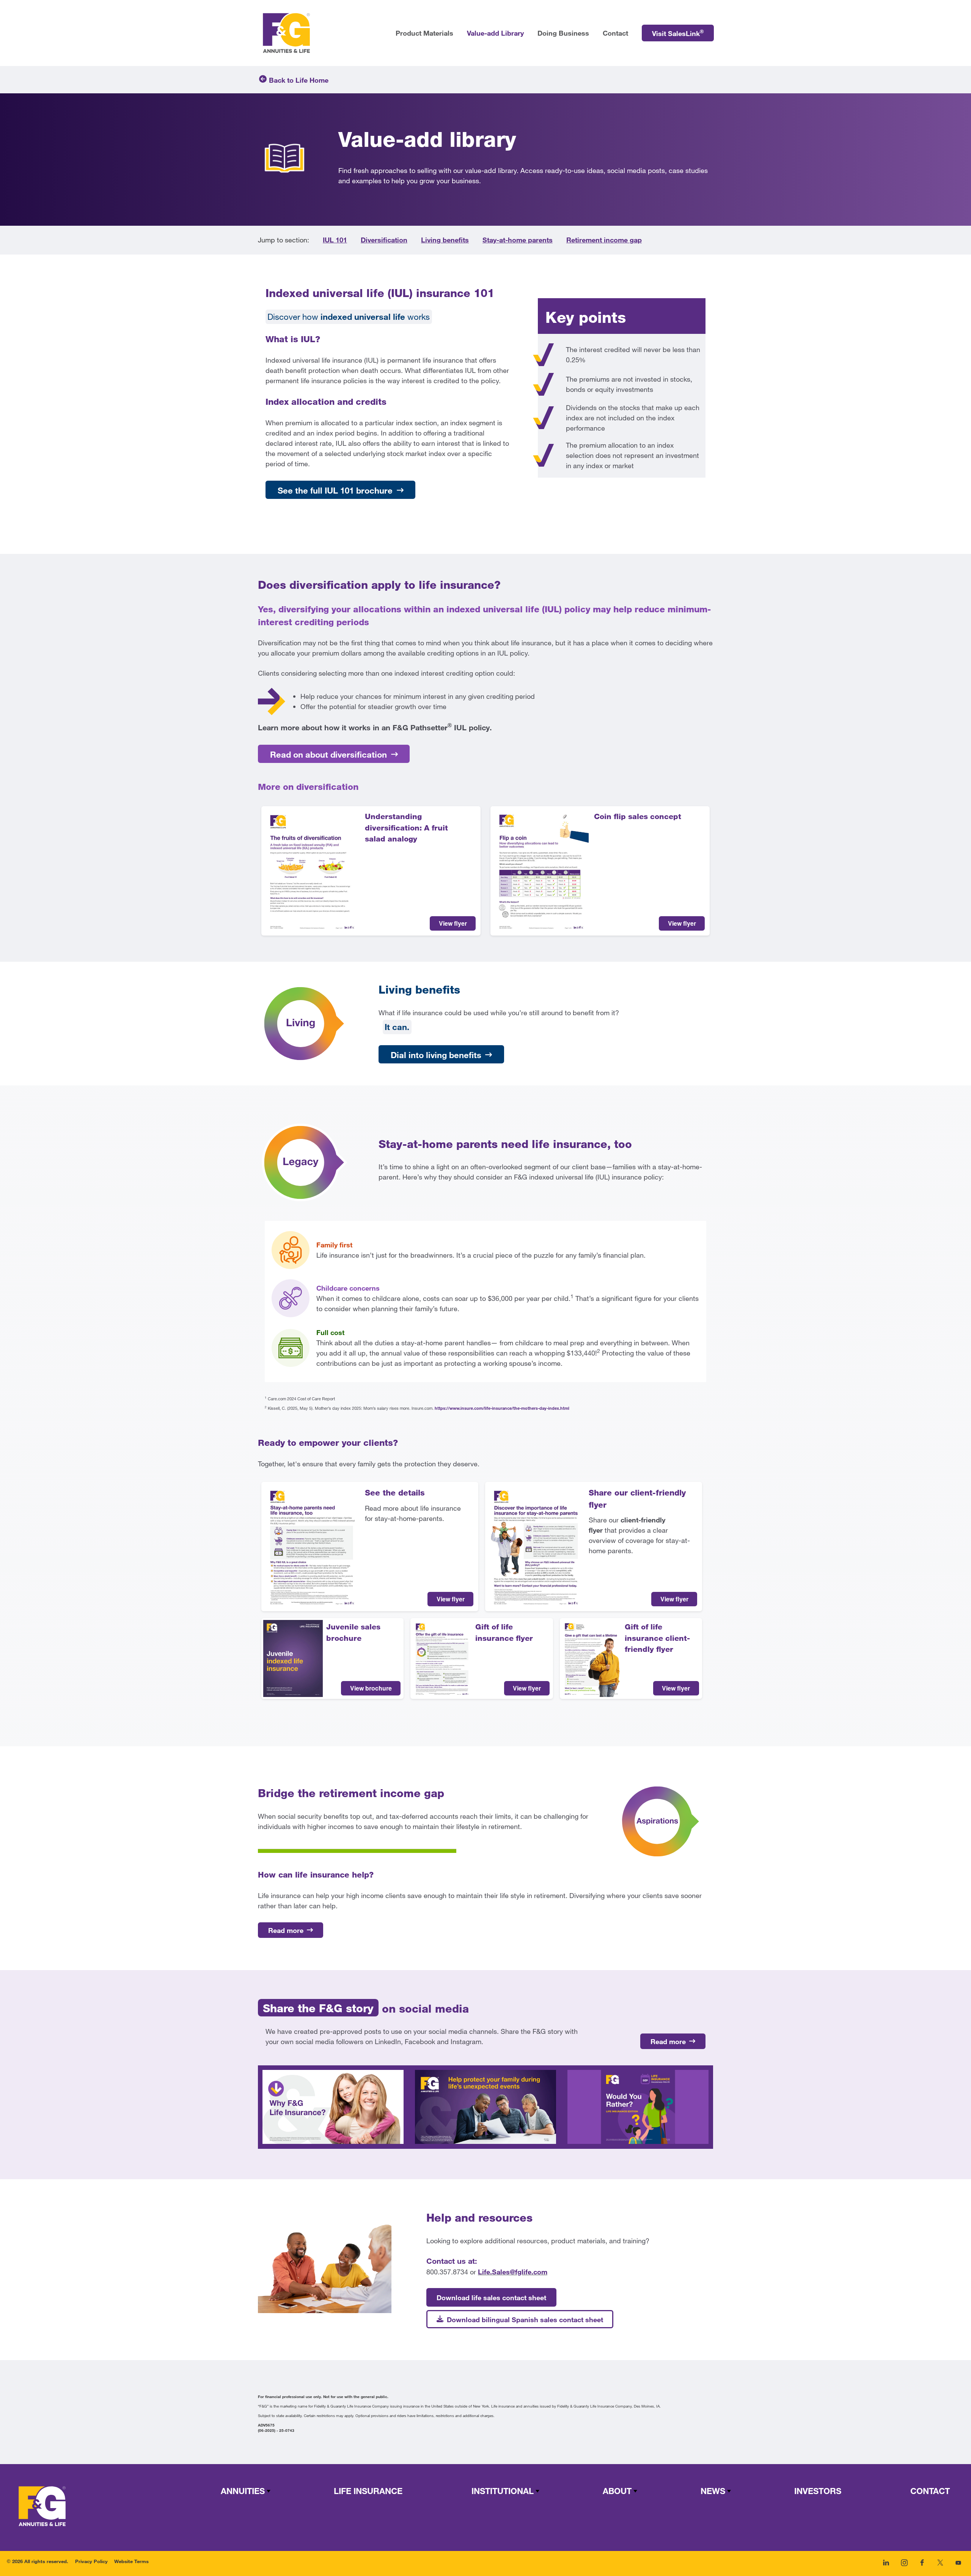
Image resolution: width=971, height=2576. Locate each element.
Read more (286, 1930)
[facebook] (922, 2566)
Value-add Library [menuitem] (495, 33)
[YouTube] (958, 2566)
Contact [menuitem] (615, 33)
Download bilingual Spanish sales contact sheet (525, 2320)
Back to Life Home (299, 80)
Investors (818, 2491)
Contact (930, 2491)
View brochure (371, 1688)
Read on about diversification (328, 754)
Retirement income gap (604, 240)
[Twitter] (940, 2566)
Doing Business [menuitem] (563, 33)
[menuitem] (678, 33)
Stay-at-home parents (518, 240)
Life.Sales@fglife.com (513, 2272)
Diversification (384, 240)
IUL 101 (335, 240)
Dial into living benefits (436, 1055)
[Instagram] (904, 2566)
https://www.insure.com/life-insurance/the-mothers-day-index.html (502, 1408)
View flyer (453, 923)
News (713, 2491)
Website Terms (131, 2561)
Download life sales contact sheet (491, 2298)
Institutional (503, 2491)
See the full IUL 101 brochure (335, 490)
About (617, 2491)
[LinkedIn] (886, 2566)
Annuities (243, 2491)
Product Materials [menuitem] (424, 33)
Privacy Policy (91, 2561)
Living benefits (445, 240)
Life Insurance (368, 2491)
